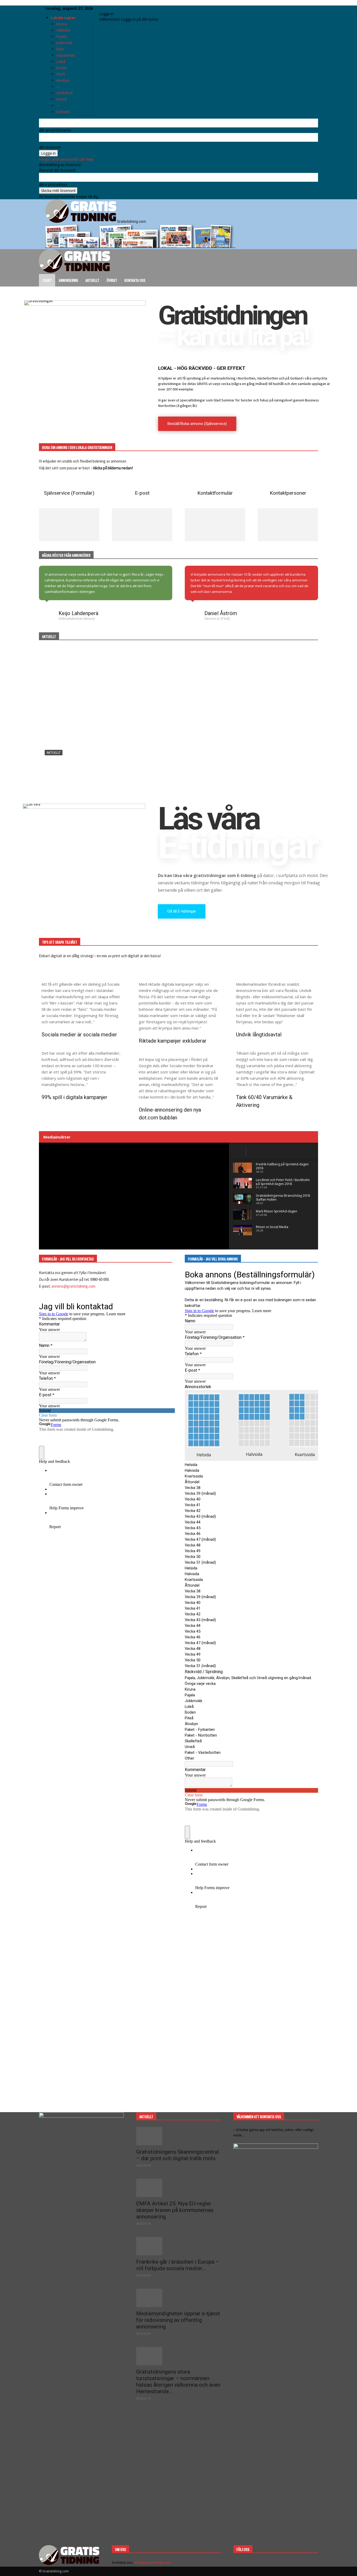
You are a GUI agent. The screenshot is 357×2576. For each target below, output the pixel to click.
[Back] (113, 8)
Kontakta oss (135, 280)
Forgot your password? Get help (66, 159)
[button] (312, 256)
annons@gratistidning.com (73, 1286)
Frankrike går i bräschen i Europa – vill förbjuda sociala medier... (178, 2265)
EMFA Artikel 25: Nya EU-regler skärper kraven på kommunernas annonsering (175, 2210)
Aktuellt (92, 280)
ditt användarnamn (55, 130)
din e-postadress (53, 185)
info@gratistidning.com (152, 2562)
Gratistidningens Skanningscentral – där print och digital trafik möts (178, 2155)
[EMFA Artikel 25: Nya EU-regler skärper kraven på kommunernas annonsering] (179, 2188)
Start (47, 280)
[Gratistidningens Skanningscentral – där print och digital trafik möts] (179, 723)
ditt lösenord (50, 147)
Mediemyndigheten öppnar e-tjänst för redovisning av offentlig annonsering (178, 2320)
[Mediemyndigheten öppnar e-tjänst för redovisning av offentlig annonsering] (179, 2298)
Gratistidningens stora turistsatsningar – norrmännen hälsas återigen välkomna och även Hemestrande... (178, 2382)
